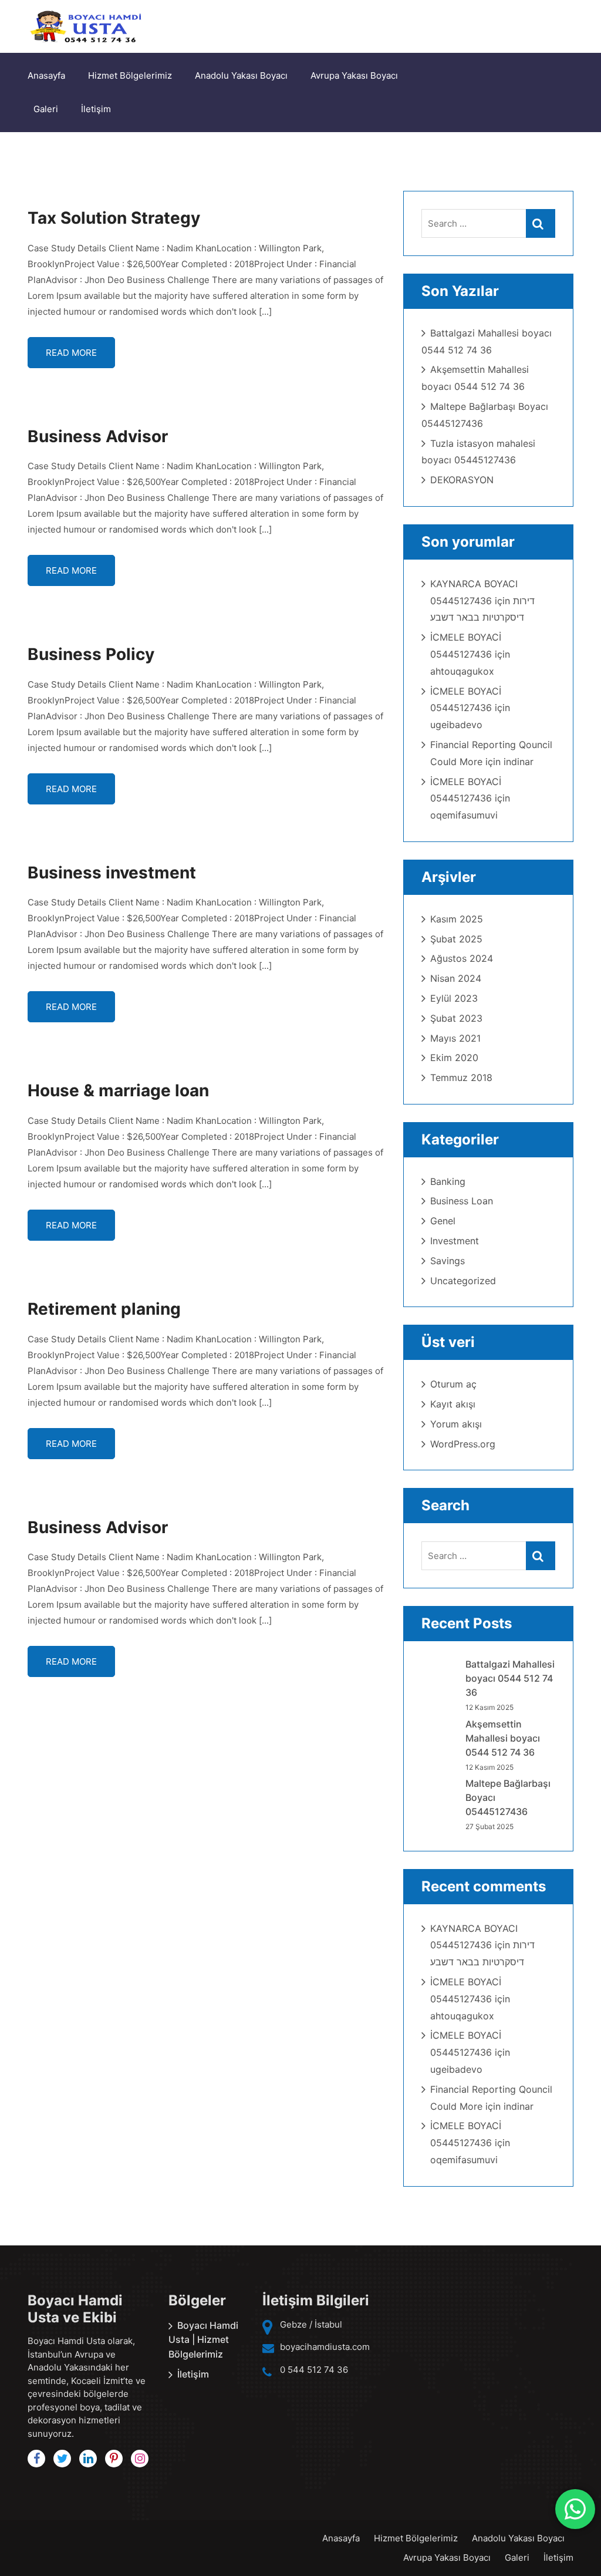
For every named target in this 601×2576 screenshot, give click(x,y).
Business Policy (91, 654)
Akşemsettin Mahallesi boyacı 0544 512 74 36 (503, 1738)
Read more (71, 353)
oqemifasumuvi (464, 815)
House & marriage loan (118, 1090)
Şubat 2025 (456, 939)
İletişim (96, 109)
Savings (448, 1261)
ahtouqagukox (462, 671)
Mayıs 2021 (455, 1038)
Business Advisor (98, 436)
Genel (443, 1221)
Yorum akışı (456, 1424)
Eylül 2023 (454, 998)
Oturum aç (453, 1384)
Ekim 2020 (454, 1058)
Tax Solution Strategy (114, 218)
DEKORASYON (462, 480)
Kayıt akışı (453, 1404)
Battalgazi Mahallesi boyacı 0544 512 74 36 (510, 1678)
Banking (448, 1181)
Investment (455, 1241)
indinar (519, 762)
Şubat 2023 (456, 1018)
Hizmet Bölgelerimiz (130, 75)
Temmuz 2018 (461, 1077)
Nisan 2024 (456, 978)
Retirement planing (104, 1309)
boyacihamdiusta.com (325, 2347)
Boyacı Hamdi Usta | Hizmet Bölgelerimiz (203, 2340)
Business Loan (462, 1201)
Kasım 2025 (457, 919)
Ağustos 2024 (462, 958)
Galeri (46, 109)
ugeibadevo (456, 725)
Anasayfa (46, 75)
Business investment (112, 873)
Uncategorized (463, 1281)
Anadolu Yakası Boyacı (241, 75)
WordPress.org (463, 1444)
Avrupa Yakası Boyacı (354, 75)
